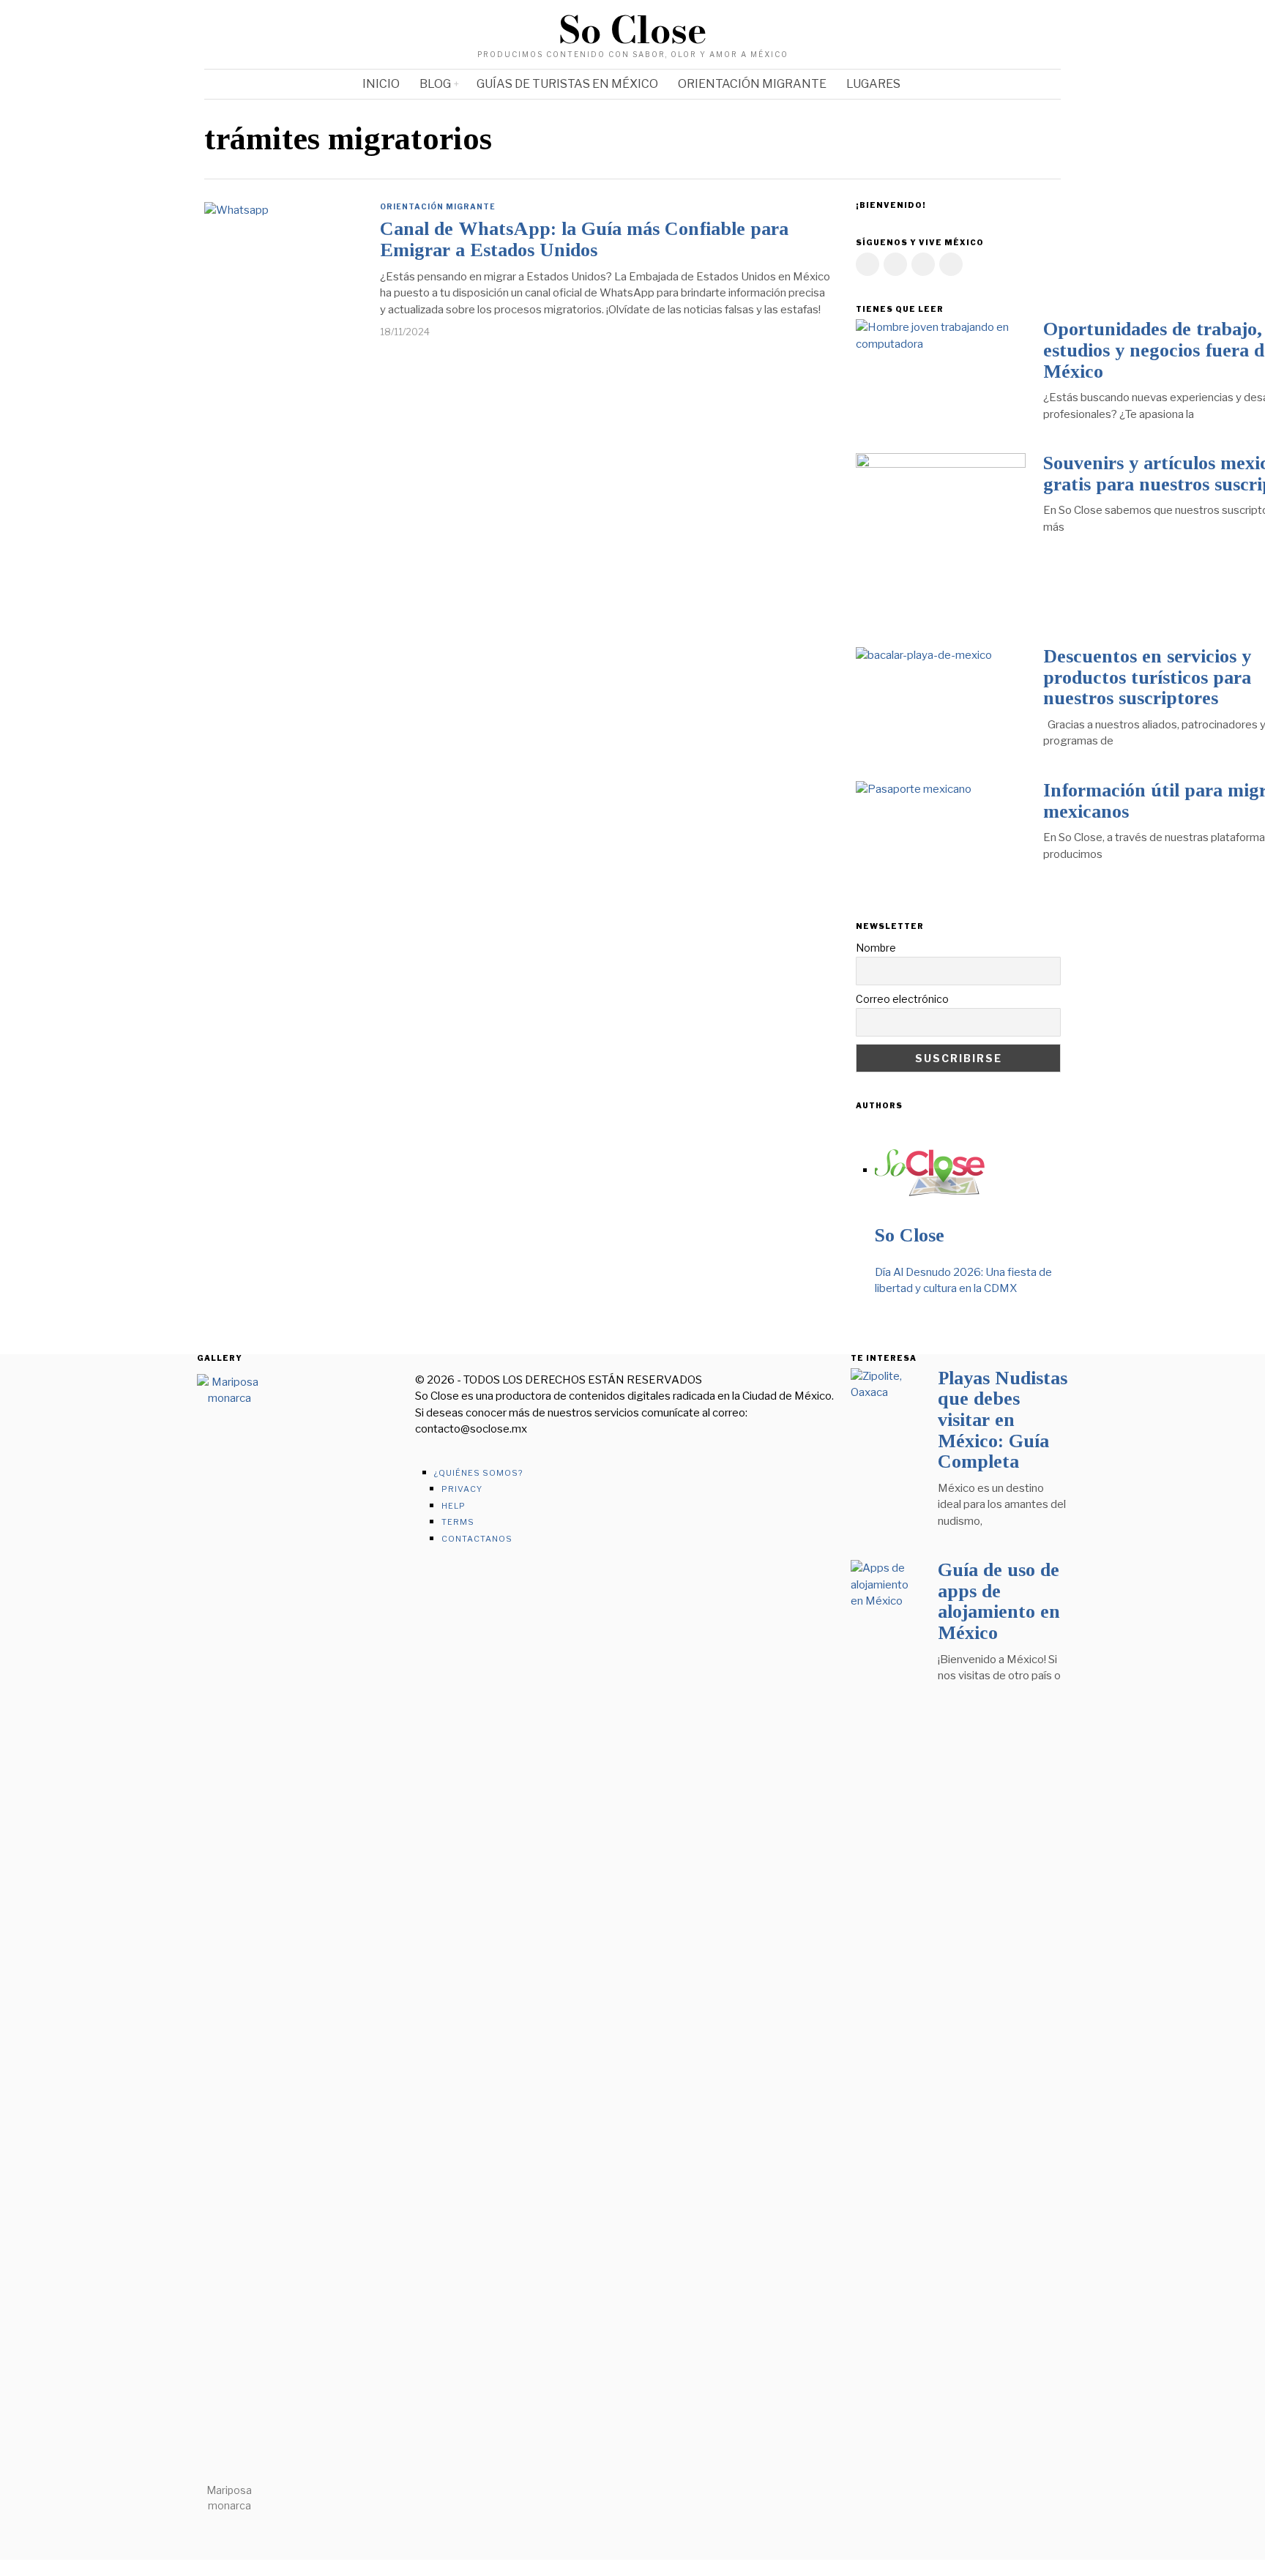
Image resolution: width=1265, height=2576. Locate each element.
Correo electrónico (902, 999)
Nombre (876, 948)
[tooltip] (993, 34)
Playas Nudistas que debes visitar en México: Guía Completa (1003, 1420)
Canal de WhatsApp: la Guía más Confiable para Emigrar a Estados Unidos (584, 239)
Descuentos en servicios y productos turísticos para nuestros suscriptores (1147, 677)
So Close (910, 1235)
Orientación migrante (438, 206)
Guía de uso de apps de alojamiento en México (999, 1601)
